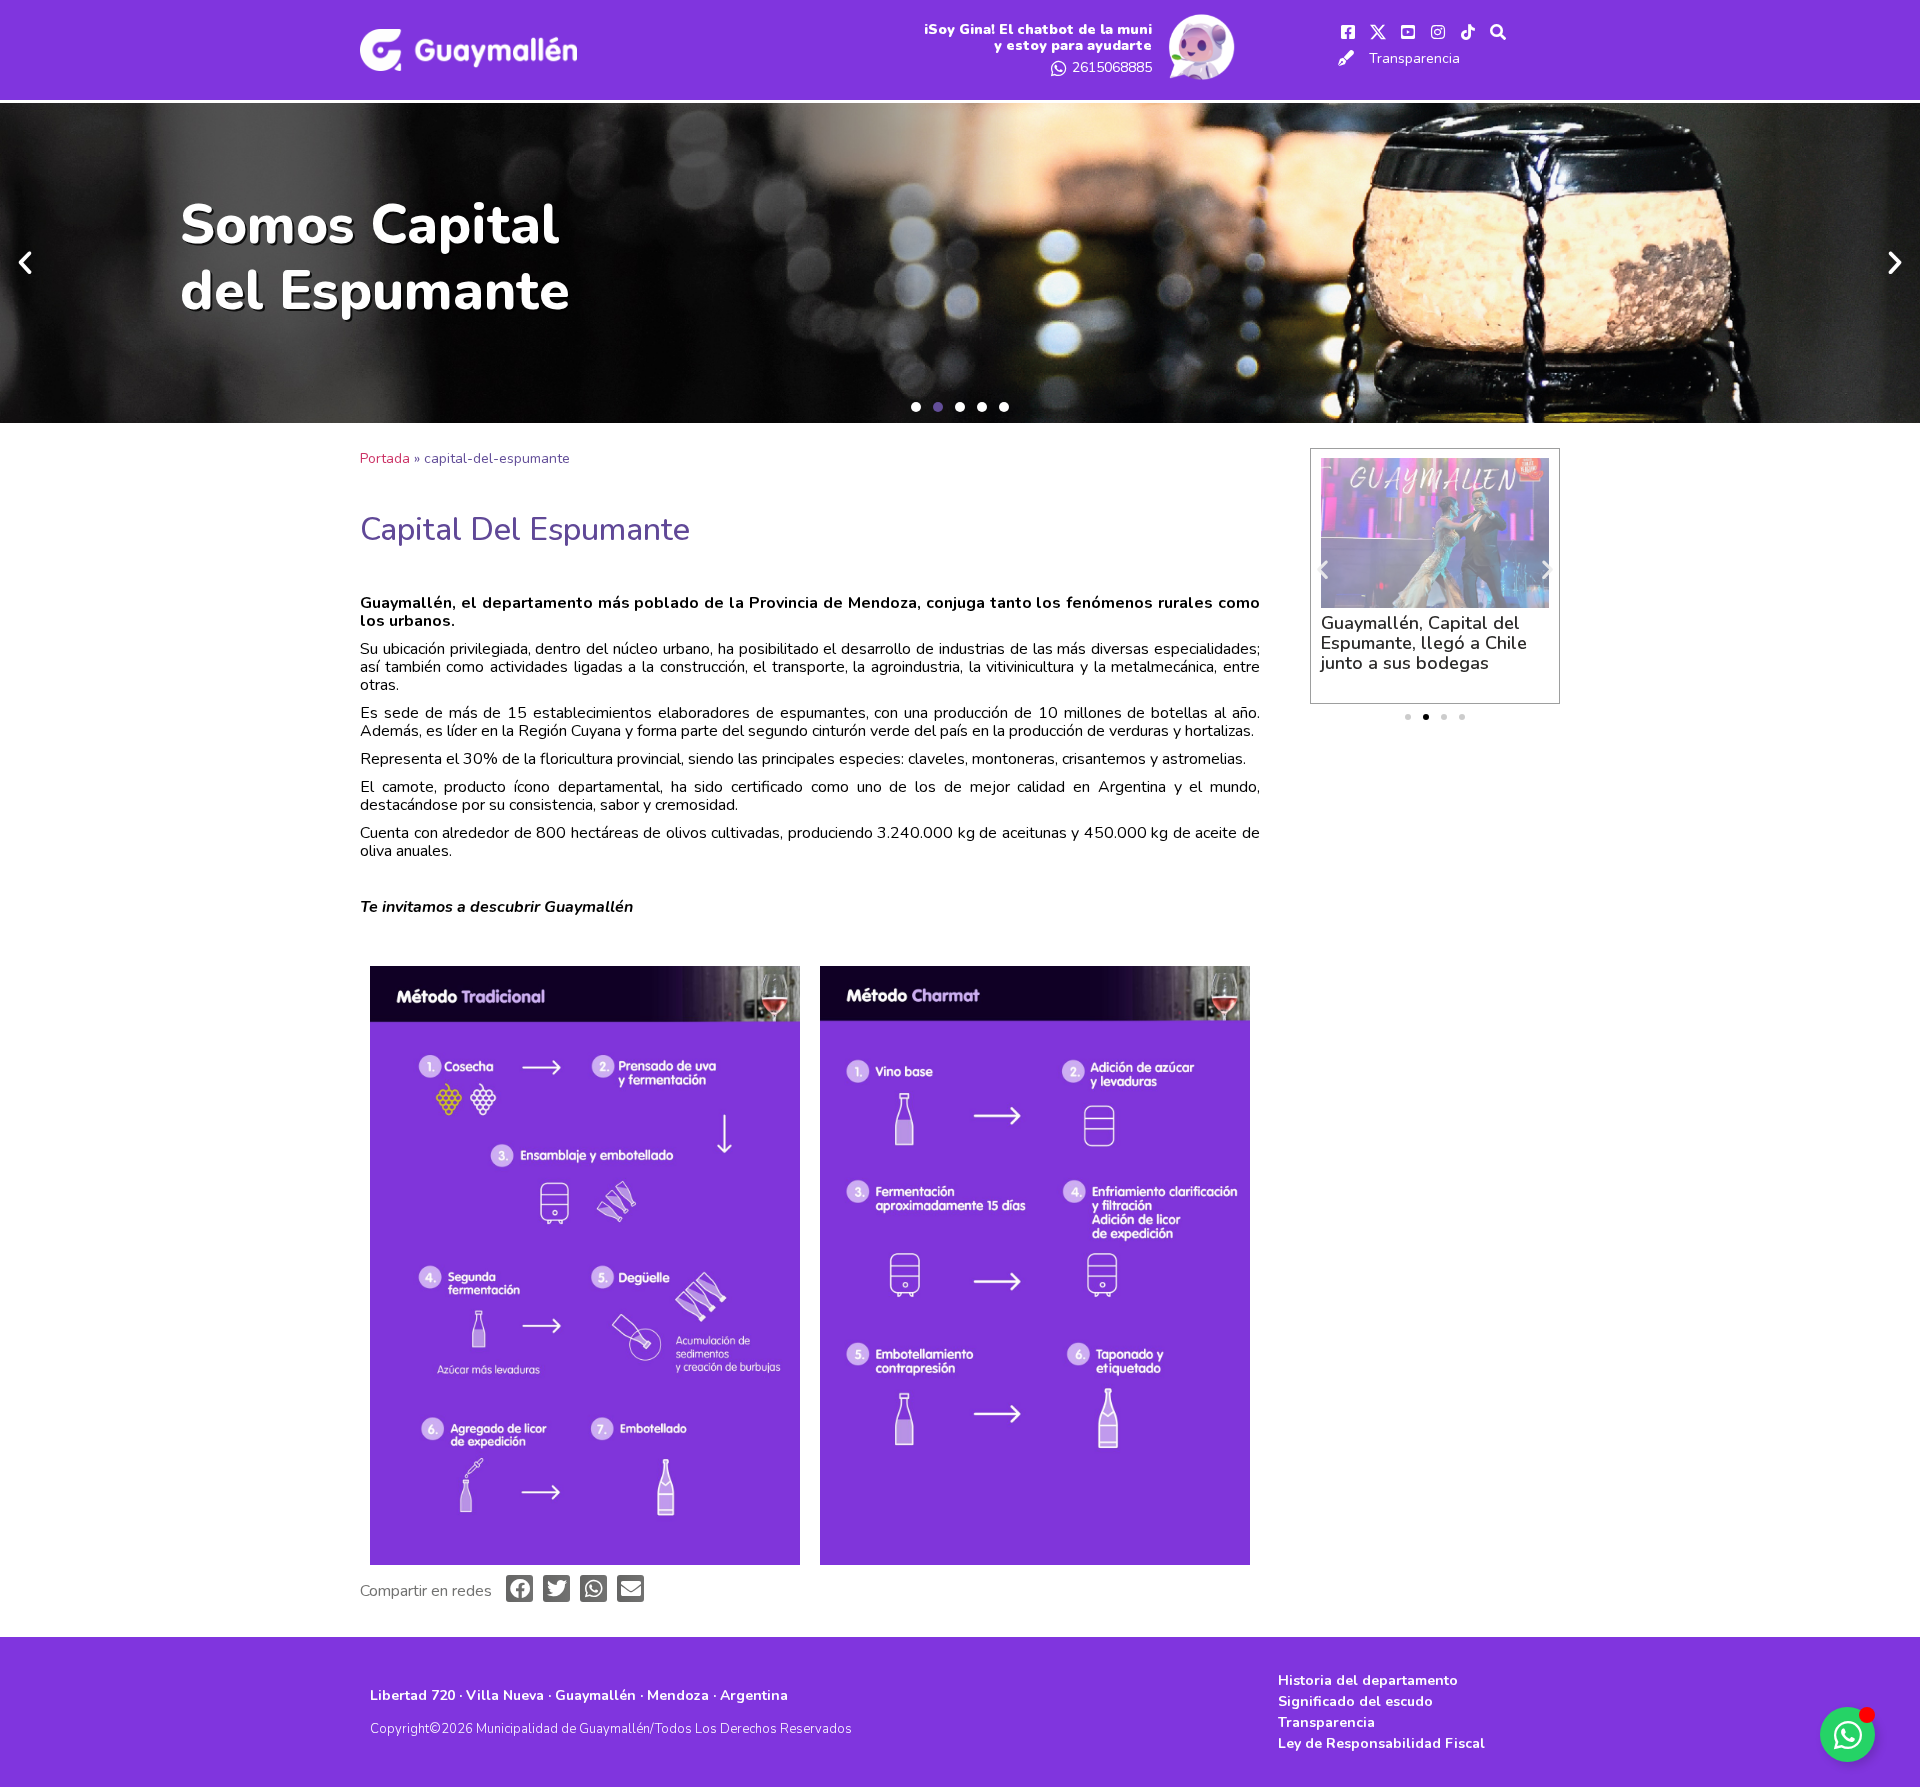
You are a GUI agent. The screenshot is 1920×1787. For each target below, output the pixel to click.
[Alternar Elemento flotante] (1847, 1734)
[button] (916, 407)
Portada (385, 458)
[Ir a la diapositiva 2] (1426, 717)
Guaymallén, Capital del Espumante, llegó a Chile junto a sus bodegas (1424, 643)
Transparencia (1414, 58)
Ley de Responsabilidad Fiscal (1381, 1743)
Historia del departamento (1368, 1680)
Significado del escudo (1355, 1701)
